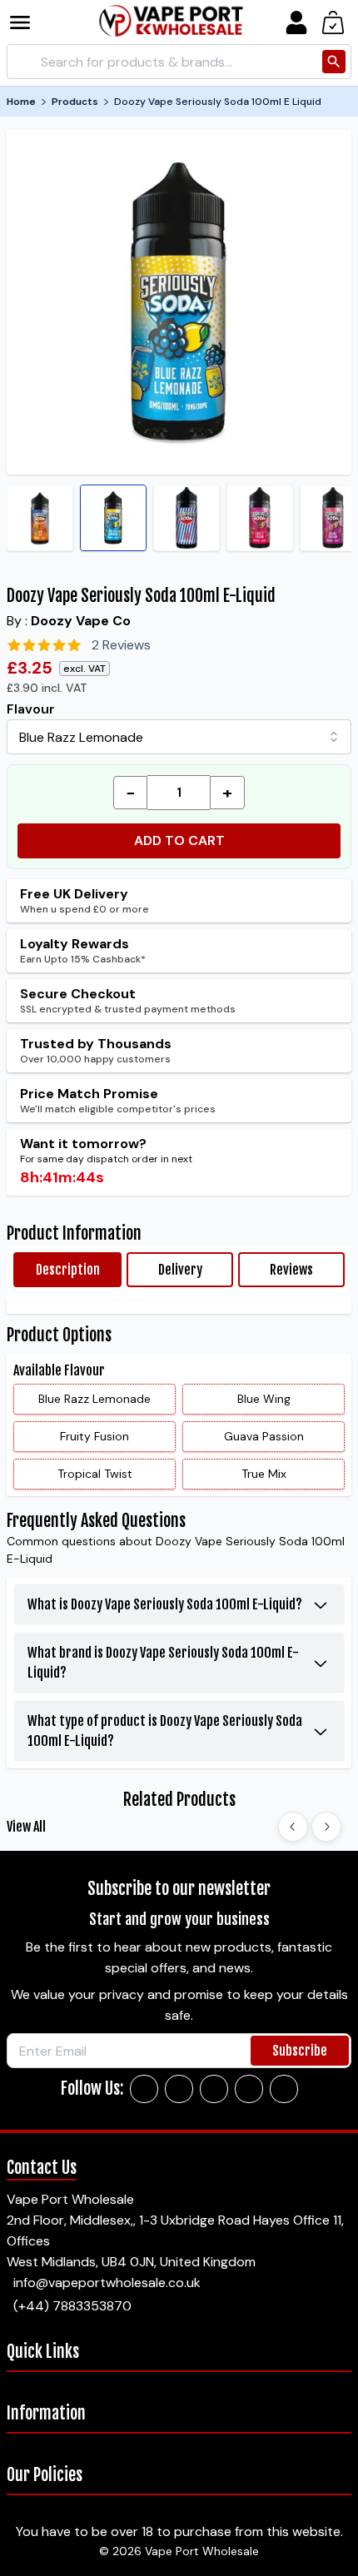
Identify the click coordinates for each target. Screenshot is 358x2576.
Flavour (31, 709)
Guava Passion (264, 1436)
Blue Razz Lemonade (94, 1399)
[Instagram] (179, 2089)
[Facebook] (144, 2089)
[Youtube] (284, 2089)
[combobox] (179, 737)
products (75, 102)
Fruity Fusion (94, 1436)
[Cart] (333, 22)
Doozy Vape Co (81, 621)
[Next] (326, 1827)
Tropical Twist (95, 1474)
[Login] (296, 22)
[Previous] (293, 1827)
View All (26, 1827)
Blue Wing (264, 1399)
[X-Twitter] (214, 2089)
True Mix (264, 1474)
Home (21, 102)
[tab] (67, 1270)
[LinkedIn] (249, 2089)
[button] (32, 22)
